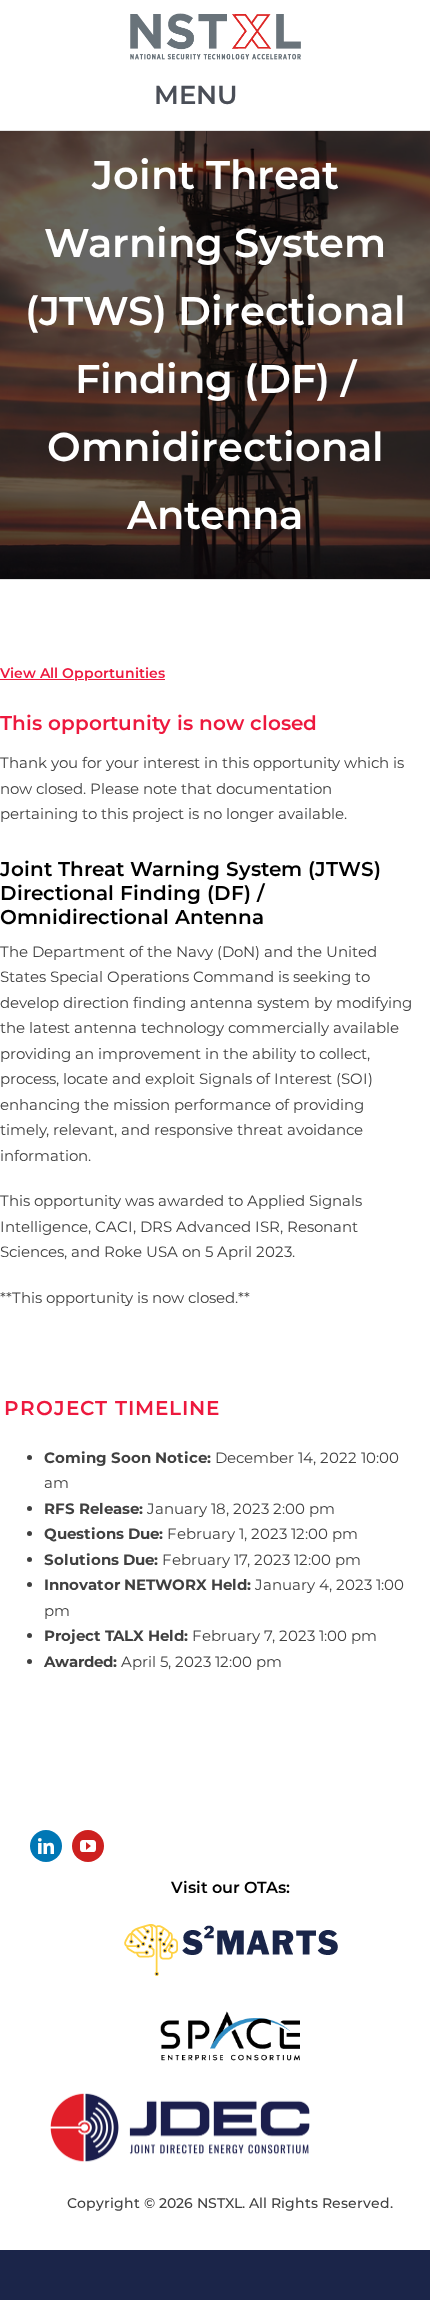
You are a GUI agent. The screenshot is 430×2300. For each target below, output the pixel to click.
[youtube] (88, 1846)
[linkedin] (46, 1846)
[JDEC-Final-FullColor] (180, 2089)
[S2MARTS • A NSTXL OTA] (230, 1917)
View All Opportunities (82, 673)
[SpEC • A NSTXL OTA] (230, 2017)
